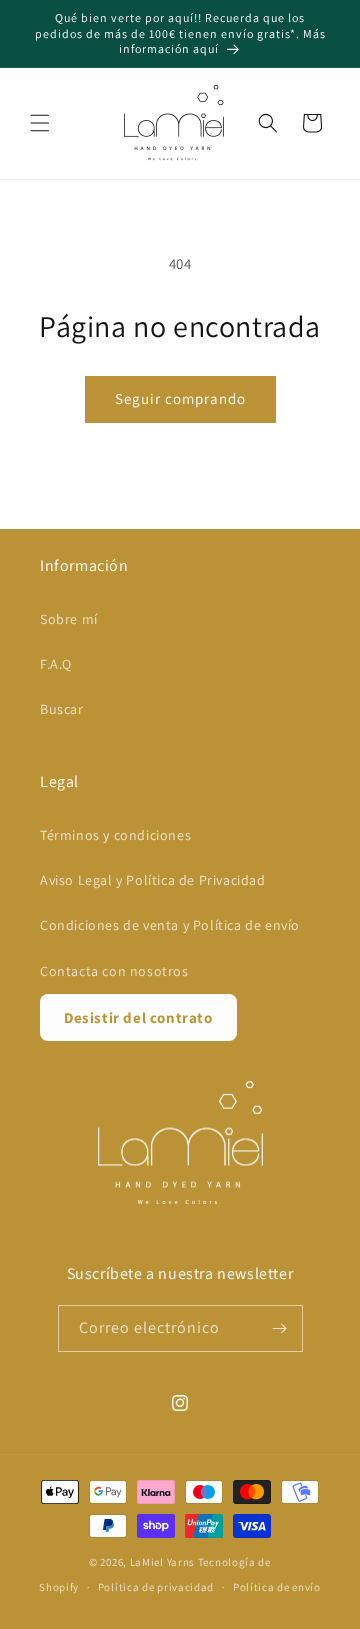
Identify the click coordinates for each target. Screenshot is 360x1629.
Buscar (62, 709)
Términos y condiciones (115, 835)
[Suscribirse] (280, 1328)
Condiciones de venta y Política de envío (170, 925)
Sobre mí (69, 619)
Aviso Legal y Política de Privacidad (153, 880)
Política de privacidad (156, 1587)
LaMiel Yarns (162, 1562)
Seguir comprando (180, 398)
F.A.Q (56, 664)
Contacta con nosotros (114, 971)
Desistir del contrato (138, 1017)
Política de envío (277, 1587)
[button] (40, 123)
